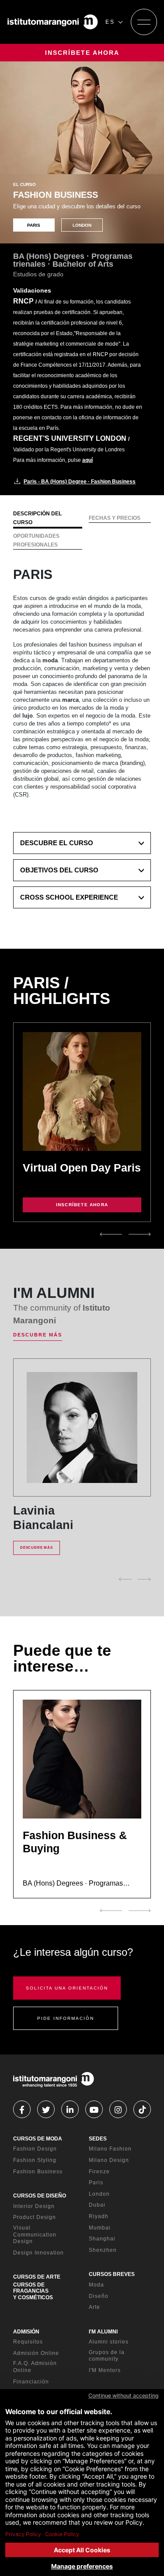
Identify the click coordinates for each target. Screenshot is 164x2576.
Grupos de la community (107, 2356)
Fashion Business (38, 2172)
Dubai (97, 2205)
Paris (96, 2183)
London (99, 2194)
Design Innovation (38, 2253)
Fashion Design (35, 2149)
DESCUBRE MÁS (38, 1335)
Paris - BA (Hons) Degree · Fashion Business (80, 482)
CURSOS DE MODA (38, 2139)
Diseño (99, 2296)
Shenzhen (103, 2250)
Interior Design (34, 2206)
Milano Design (109, 2160)
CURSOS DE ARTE (37, 2277)
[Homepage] (53, 22)
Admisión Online (36, 2353)
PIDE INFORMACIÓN (66, 2018)
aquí (87, 460)
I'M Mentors (105, 2370)
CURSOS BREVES (112, 2274)
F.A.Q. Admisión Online (35, 2367)
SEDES (98, 2139)
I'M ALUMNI (103, 2332)
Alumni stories (109, 2342)
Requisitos (28, 2342)
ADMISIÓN (26, 2332)
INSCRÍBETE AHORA (82, 53)
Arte (94, 2307)
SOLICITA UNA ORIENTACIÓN (67, 1988)
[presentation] (111, 1234)
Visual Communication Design (35, 2235)
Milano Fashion (110, 2149)
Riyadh (99, 2216)
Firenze (99, 2172)
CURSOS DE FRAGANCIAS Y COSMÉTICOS (33, 2291)
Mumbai (100, 2228)
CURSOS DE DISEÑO (40, 2196)
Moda (96, 2285)
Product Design (35, 2217)
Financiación (31, 2382)
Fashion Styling (35, 2160)
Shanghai (102, 2239)
